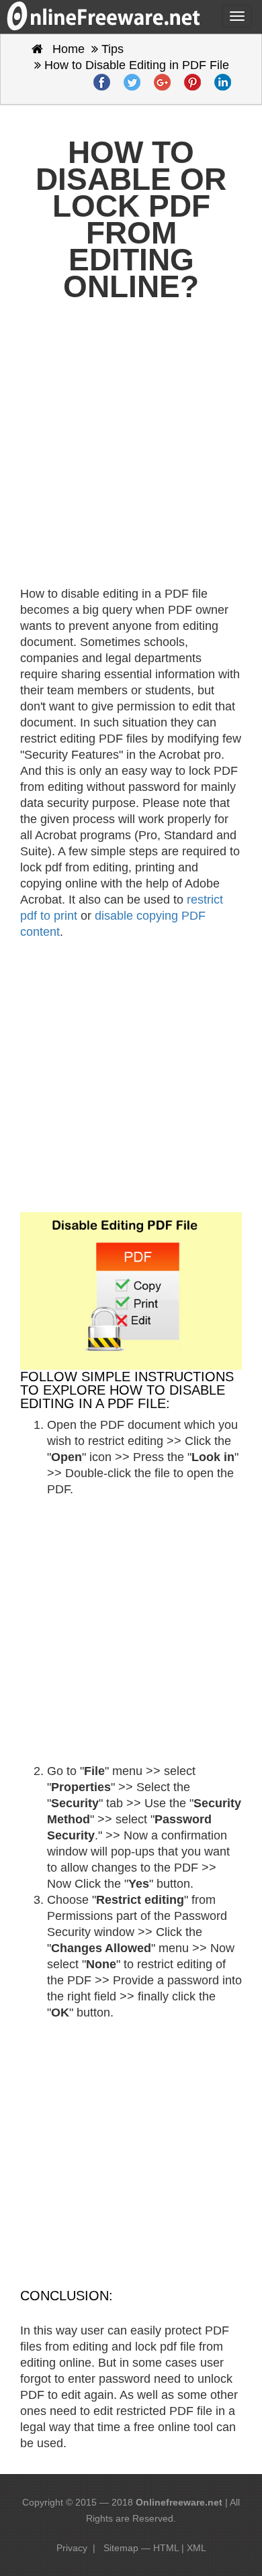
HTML (166, 2548)
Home (67, 49)
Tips (113, 49)
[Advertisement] (131, 451)
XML (196, 2548)
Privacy (72, 2548)
